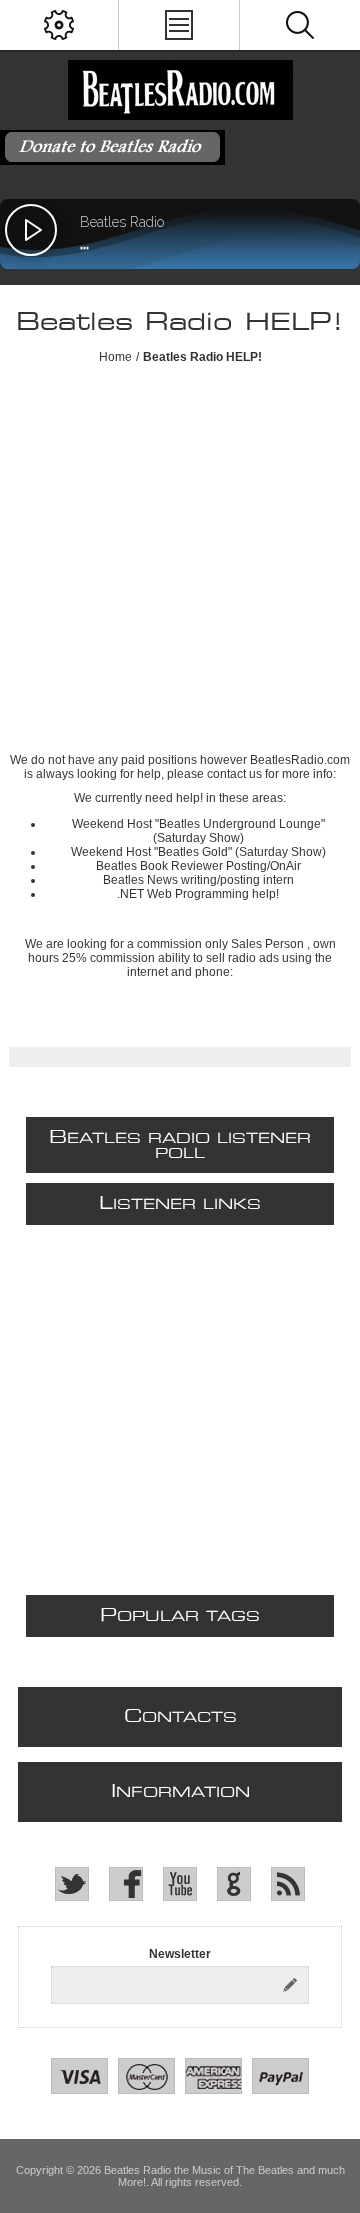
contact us (234, 774)
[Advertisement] (180, 563)
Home (115, 357)
